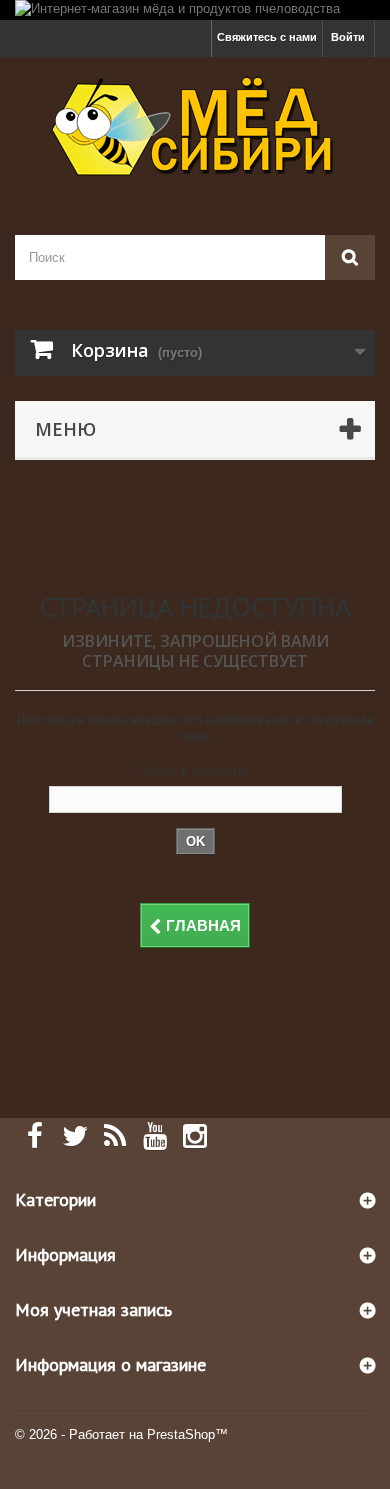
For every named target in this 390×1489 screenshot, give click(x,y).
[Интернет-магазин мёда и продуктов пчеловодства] (195, 10)
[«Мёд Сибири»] (195, 128)
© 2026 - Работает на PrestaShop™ (121, 1434)
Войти (348, 37)
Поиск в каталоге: (195, 771)
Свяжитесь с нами (267, 37)
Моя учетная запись (93, 1309)
